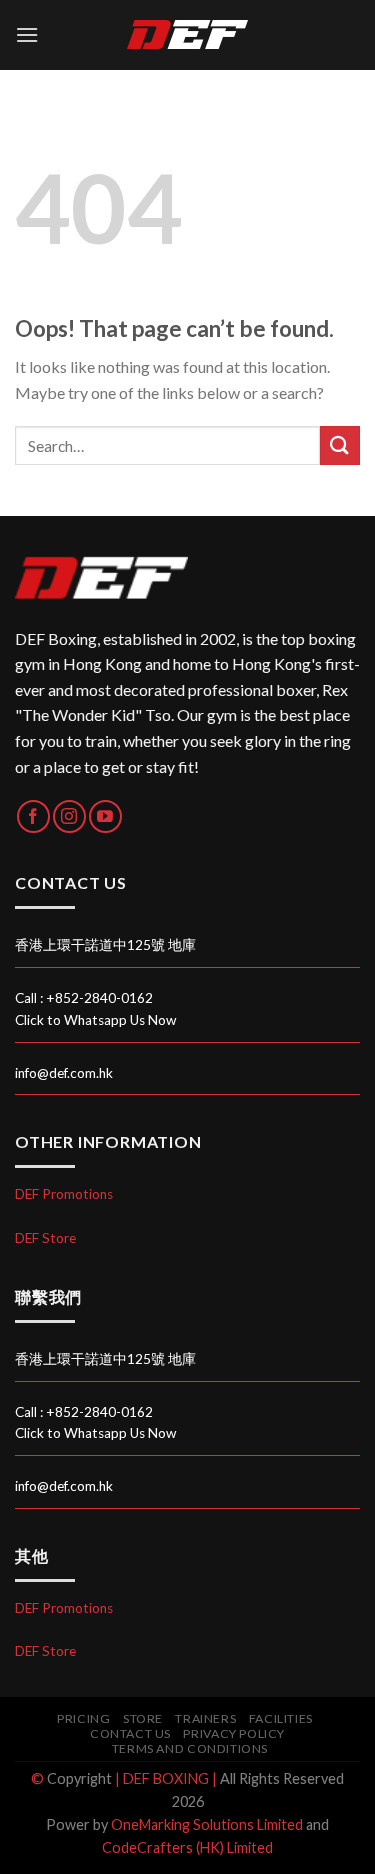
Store (143, 1718)
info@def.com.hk (64, 1073)
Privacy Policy (234, 1733)
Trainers (205, 1718)
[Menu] (27, 34)
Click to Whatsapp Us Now (95, 1020)
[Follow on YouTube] (105, 816)
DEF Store (45, 1238)
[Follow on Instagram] (69, 816)
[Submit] (340, 445)
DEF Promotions (64, 1194)
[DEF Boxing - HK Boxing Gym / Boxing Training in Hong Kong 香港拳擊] (188, 35)
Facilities (281, 1718)
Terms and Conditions (190, 1748)
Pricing (83, 1718)
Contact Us (130, 1733)
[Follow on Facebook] (33, 816)
